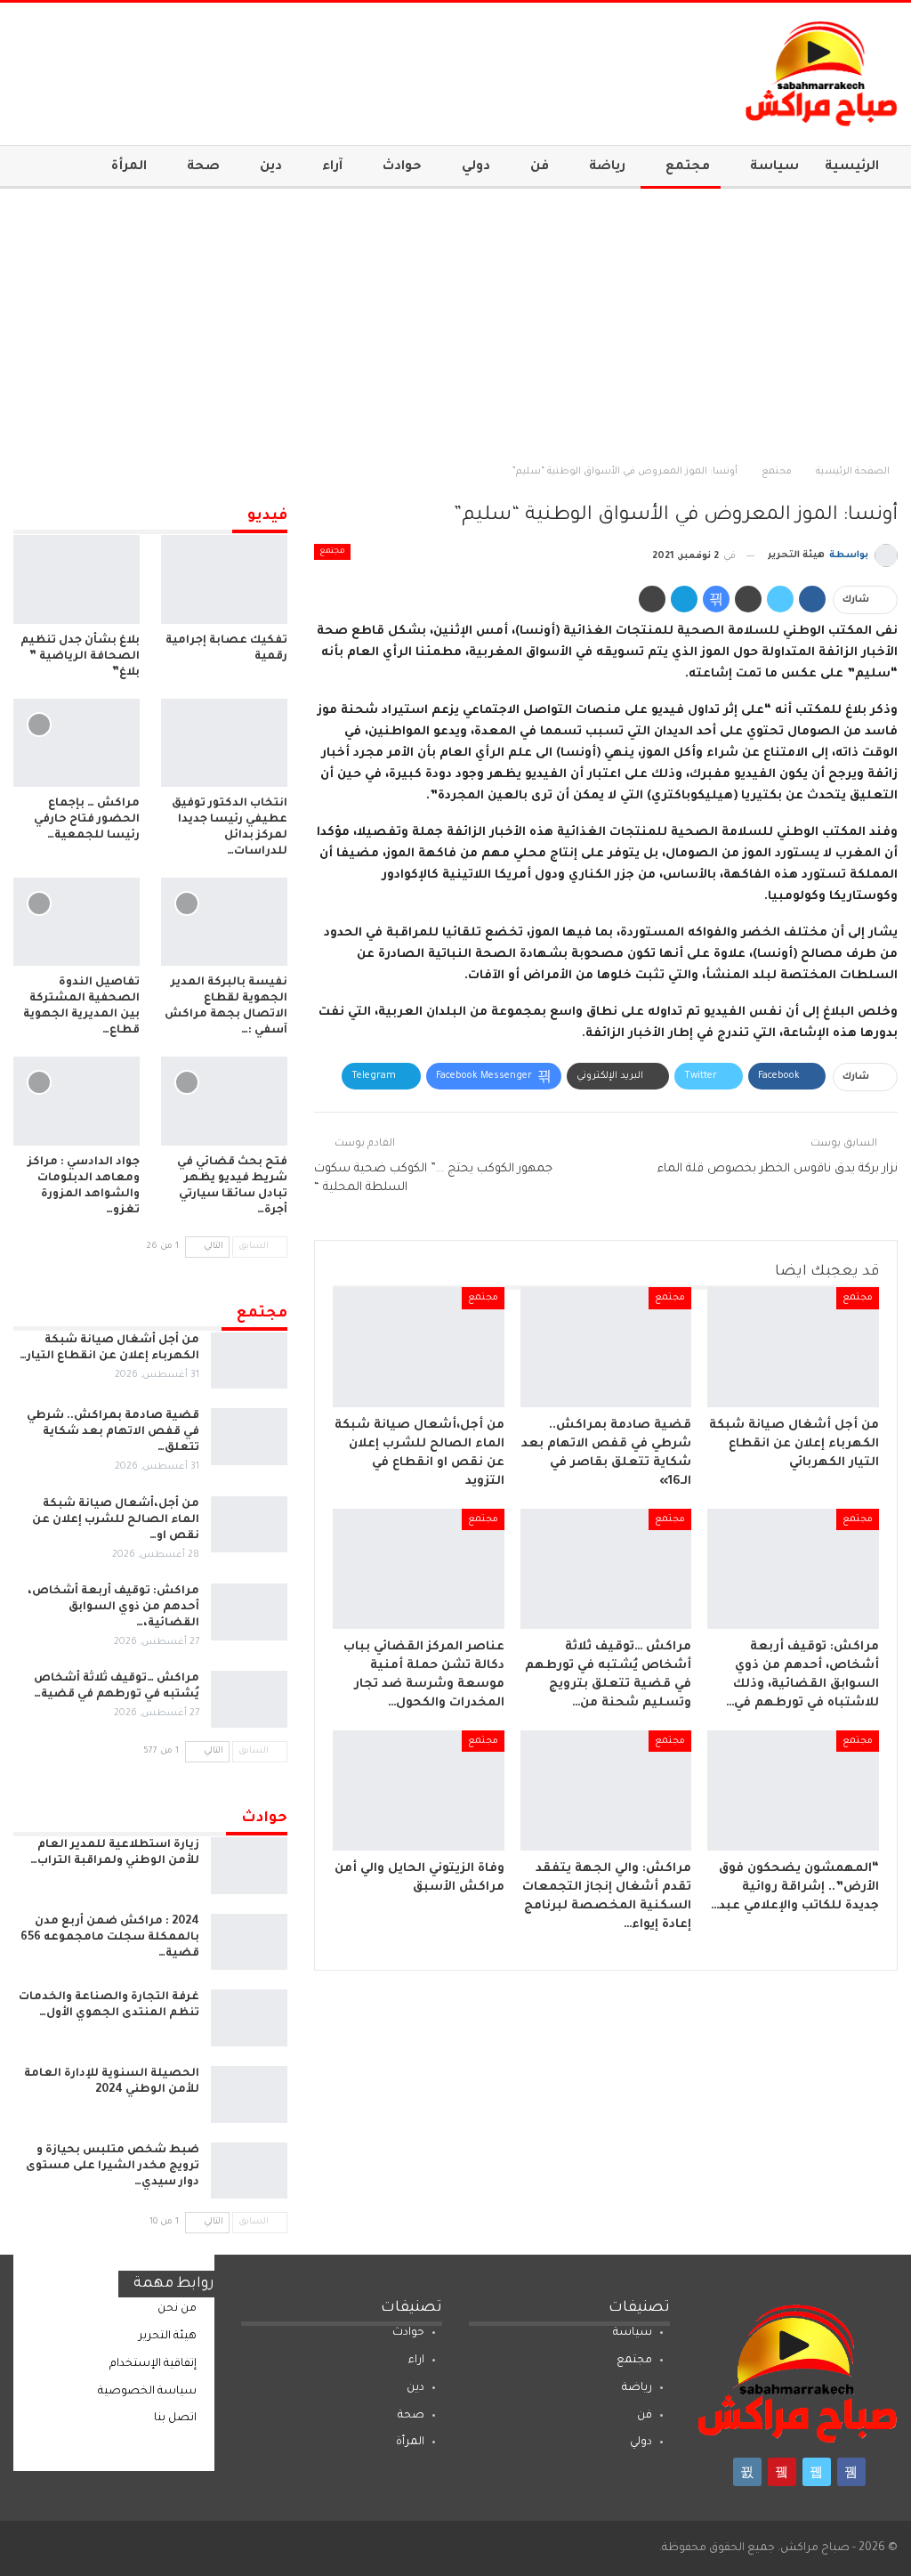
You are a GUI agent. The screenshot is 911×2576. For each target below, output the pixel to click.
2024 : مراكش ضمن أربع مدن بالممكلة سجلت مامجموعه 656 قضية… (110, 1938)
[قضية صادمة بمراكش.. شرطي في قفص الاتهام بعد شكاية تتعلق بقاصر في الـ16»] (606, 1347)
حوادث (402, 167)
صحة (203, 167)
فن (540, 167)
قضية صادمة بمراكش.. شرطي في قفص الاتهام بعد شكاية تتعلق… (113, 1432)
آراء (332, 167)
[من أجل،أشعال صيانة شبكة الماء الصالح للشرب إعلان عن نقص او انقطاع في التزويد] (419, 1347)
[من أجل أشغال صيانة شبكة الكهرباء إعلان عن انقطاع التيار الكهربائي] (793, 1347)
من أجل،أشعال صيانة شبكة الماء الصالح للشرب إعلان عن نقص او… (116, 1520)
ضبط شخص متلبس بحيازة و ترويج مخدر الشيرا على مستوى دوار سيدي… (113, 2167)
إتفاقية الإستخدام (153, 2364)
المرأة (129, 167)
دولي (476, 167)
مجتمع (688, 167)
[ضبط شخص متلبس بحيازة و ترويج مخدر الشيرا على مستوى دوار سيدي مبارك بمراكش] (249, 2171)
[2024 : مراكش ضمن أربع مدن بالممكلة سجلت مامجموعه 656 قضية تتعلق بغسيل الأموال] (249, 1942)
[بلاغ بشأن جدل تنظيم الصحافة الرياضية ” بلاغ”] (77, 579)
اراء (416, 2361)
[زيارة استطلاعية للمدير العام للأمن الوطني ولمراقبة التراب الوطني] (249, 1866)
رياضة (607, 167)
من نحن (177, 2309)
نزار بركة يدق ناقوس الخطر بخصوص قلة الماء (778, 1169)
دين (271, 167)
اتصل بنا (175, 2418)
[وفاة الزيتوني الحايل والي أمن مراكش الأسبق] (419, 1790)
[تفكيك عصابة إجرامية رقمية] (224, 579)
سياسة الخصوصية (147, 2392)
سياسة (774, 167)
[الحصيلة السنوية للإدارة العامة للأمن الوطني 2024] (249, 2094)
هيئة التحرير (168, 2337)
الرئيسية (852, 167)
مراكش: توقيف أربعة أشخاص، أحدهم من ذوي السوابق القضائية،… (113, 1608)
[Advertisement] (455, 322)
